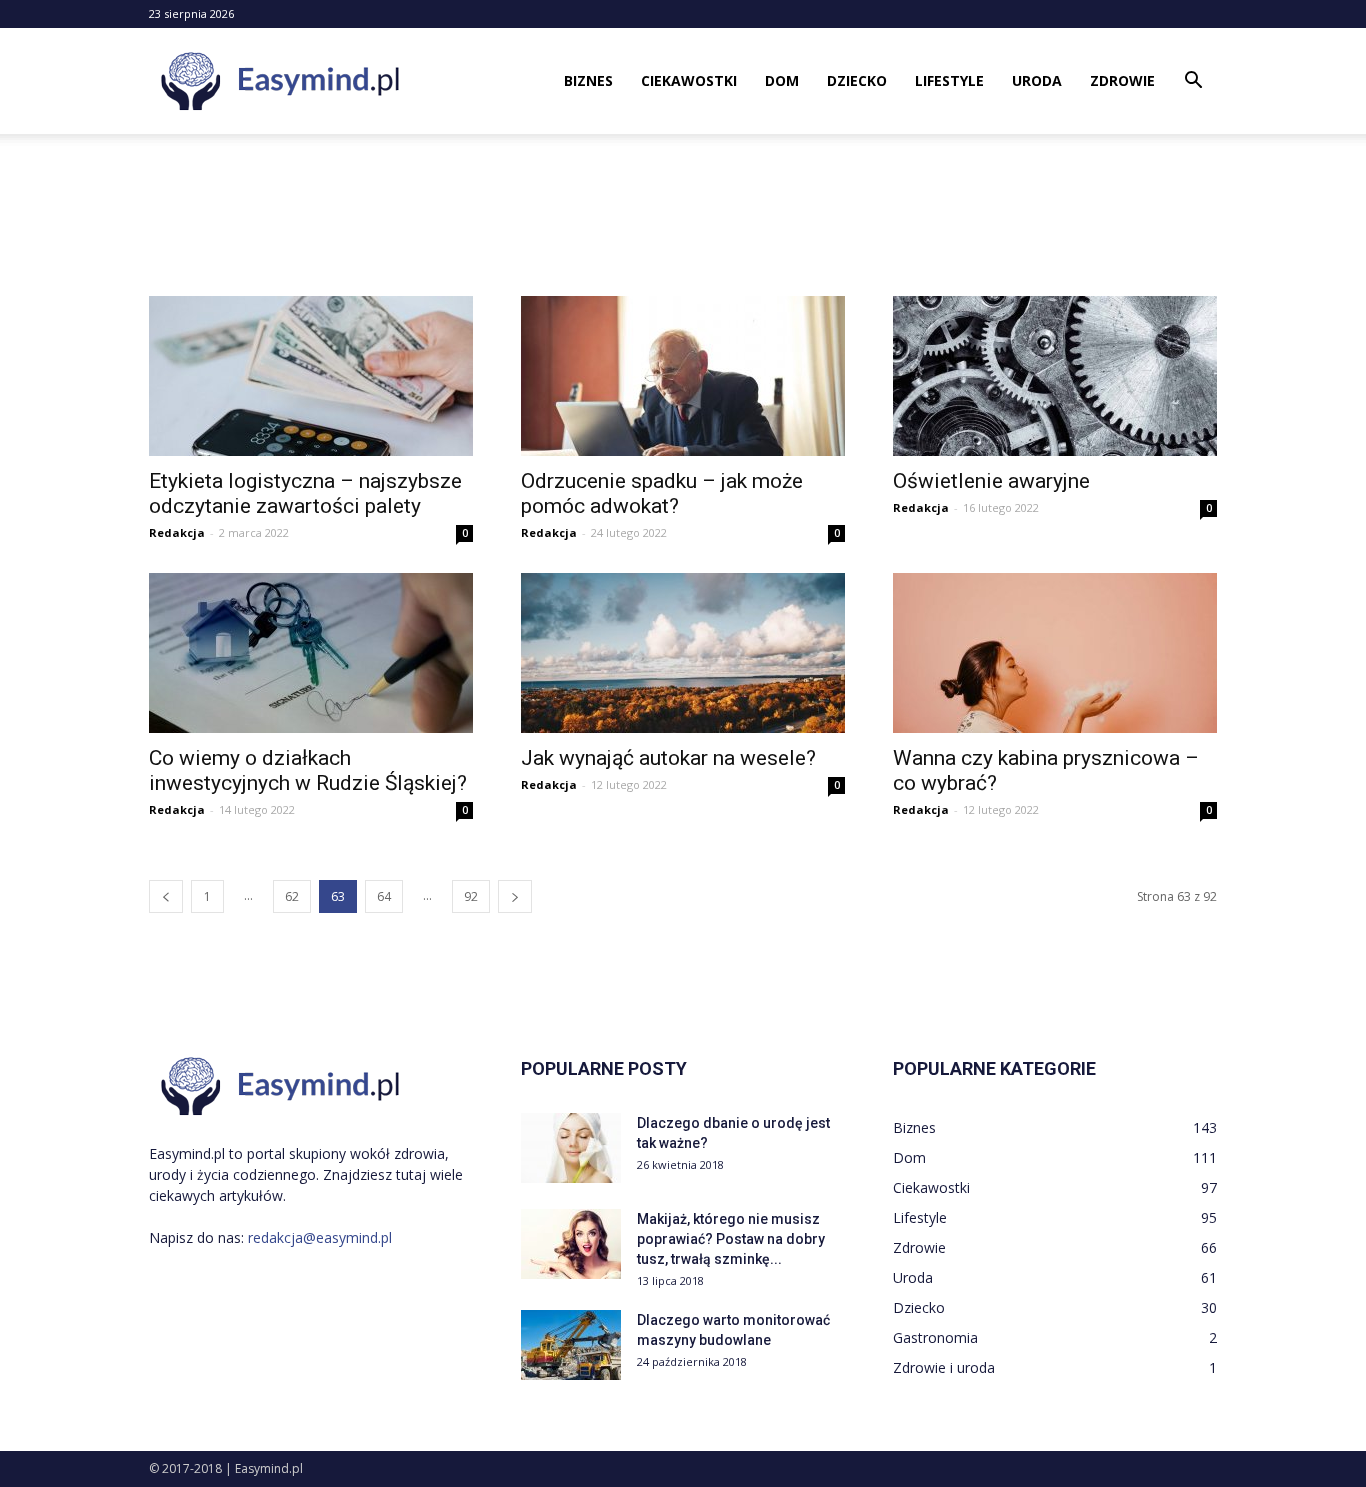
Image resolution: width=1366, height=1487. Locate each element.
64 (384, 896)
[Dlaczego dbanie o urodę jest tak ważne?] (571, 1148)
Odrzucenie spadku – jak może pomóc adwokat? (662, 493)
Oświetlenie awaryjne (991, 481)
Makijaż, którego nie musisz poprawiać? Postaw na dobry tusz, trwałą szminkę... (731, 1239)
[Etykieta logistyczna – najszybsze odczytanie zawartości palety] (311, 376)
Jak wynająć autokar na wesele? (668, 758)
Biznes (588, 80)
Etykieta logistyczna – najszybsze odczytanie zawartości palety (305, 493)
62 (292, 896)
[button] (1193, 82)
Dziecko (857, 80)
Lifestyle (949, 80)
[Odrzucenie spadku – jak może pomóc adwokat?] (683, 376)
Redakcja (177, 532)
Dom (782, 80)
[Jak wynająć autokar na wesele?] (683, 653)
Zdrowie (1122, 80)
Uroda (1037, 80)
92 (471, 896)
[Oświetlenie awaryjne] (1055, 376)
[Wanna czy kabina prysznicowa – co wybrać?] (1055, 653)
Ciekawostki (689, 80)
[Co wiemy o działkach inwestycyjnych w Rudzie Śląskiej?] (311, 653)
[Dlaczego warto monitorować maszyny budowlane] (571, 1345)
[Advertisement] (683, 203)
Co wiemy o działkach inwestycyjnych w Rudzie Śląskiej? (308, 770)
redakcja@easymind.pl (320, 1237)
